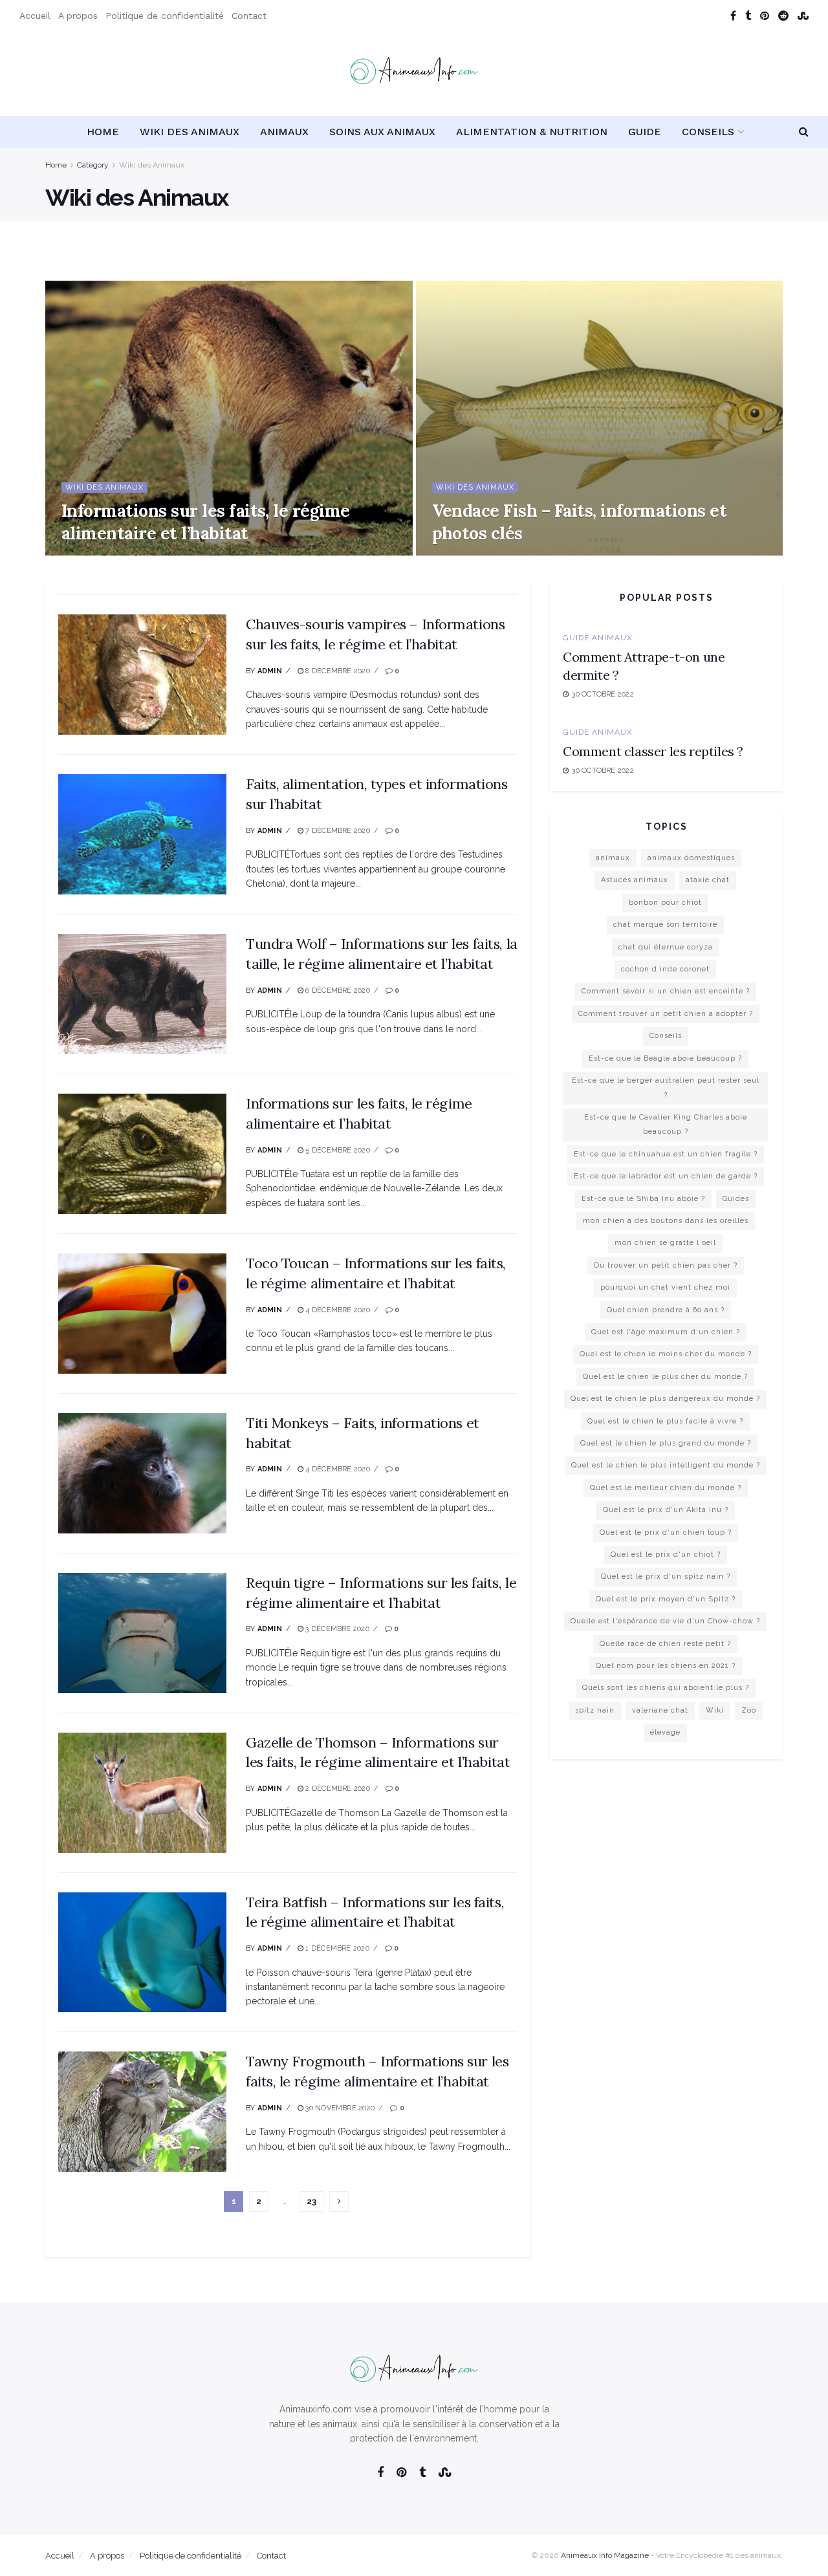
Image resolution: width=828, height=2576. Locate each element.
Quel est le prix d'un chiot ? (666, 1554)
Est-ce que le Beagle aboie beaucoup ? (665, 1058)
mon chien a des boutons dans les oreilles (666, 1221)
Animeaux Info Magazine (605, 2555)
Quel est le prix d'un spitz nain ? (666, 1576)
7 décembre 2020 (337, 831)
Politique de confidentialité (165, 16)
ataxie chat (708, 880)
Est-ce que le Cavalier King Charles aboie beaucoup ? (666, 1124)
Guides (736, 1199)
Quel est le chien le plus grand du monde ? (666, 1443)
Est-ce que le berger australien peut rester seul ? (666, 1088)
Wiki (715, 1710)
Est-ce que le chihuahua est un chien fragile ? (666, 1154)
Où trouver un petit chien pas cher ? (666, 1265)
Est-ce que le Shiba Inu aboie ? (643, 1199)
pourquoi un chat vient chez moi (665, 1287)
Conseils (708, 132)
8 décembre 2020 (337, 671)
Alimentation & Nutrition (532, 132)
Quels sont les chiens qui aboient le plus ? (666, 1688)
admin (270, 671)
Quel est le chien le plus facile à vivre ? (665, 1421)
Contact (249, 16)
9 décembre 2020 (101, 551)
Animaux (284, 132)
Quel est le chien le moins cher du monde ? (666, 1354)
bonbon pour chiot (665, 903)
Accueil (35, 16)
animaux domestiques (691, 858)
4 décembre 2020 (337, 1310)
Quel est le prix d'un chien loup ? (666, 1532)
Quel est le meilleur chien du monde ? (666, 1488)
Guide (645, 132)
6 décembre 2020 (337, 990)
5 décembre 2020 (337, 1150)
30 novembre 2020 (339, 2108)
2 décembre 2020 (337, 1789)
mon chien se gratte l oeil (665, 1243)
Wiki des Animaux (190, 132)
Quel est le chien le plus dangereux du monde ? (665, 1399)
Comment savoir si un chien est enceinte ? (666, 991)
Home (103, 132)
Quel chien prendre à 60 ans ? (666, 1310)
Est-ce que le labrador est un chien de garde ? (666, 1176)
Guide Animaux (598, 638)
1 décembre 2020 (336, 1948)
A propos (78, 16)
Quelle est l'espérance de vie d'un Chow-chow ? (665, 1621)
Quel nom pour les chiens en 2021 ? (666, 1666)
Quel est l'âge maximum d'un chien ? (666, 1332)
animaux (613, 858)
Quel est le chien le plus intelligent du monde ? (666, 1465)
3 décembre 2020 (336, 1629)
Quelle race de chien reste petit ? (665, 1644)
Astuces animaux (635, 880)
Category (93, 165)
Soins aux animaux (382, 132)
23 (311, 2201)
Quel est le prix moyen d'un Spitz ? (666, 1599)
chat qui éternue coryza (666, 947)
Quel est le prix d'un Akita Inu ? (666, 1510)
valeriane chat (660, 1710)
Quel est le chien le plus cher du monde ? (665, 1377)
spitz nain (595, 1710)
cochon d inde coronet (665, 969)
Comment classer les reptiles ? (653, 751)
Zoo (749, 1710)
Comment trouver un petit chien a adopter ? (666, 1014)
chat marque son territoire (665, 925)
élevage (665, 1732)
